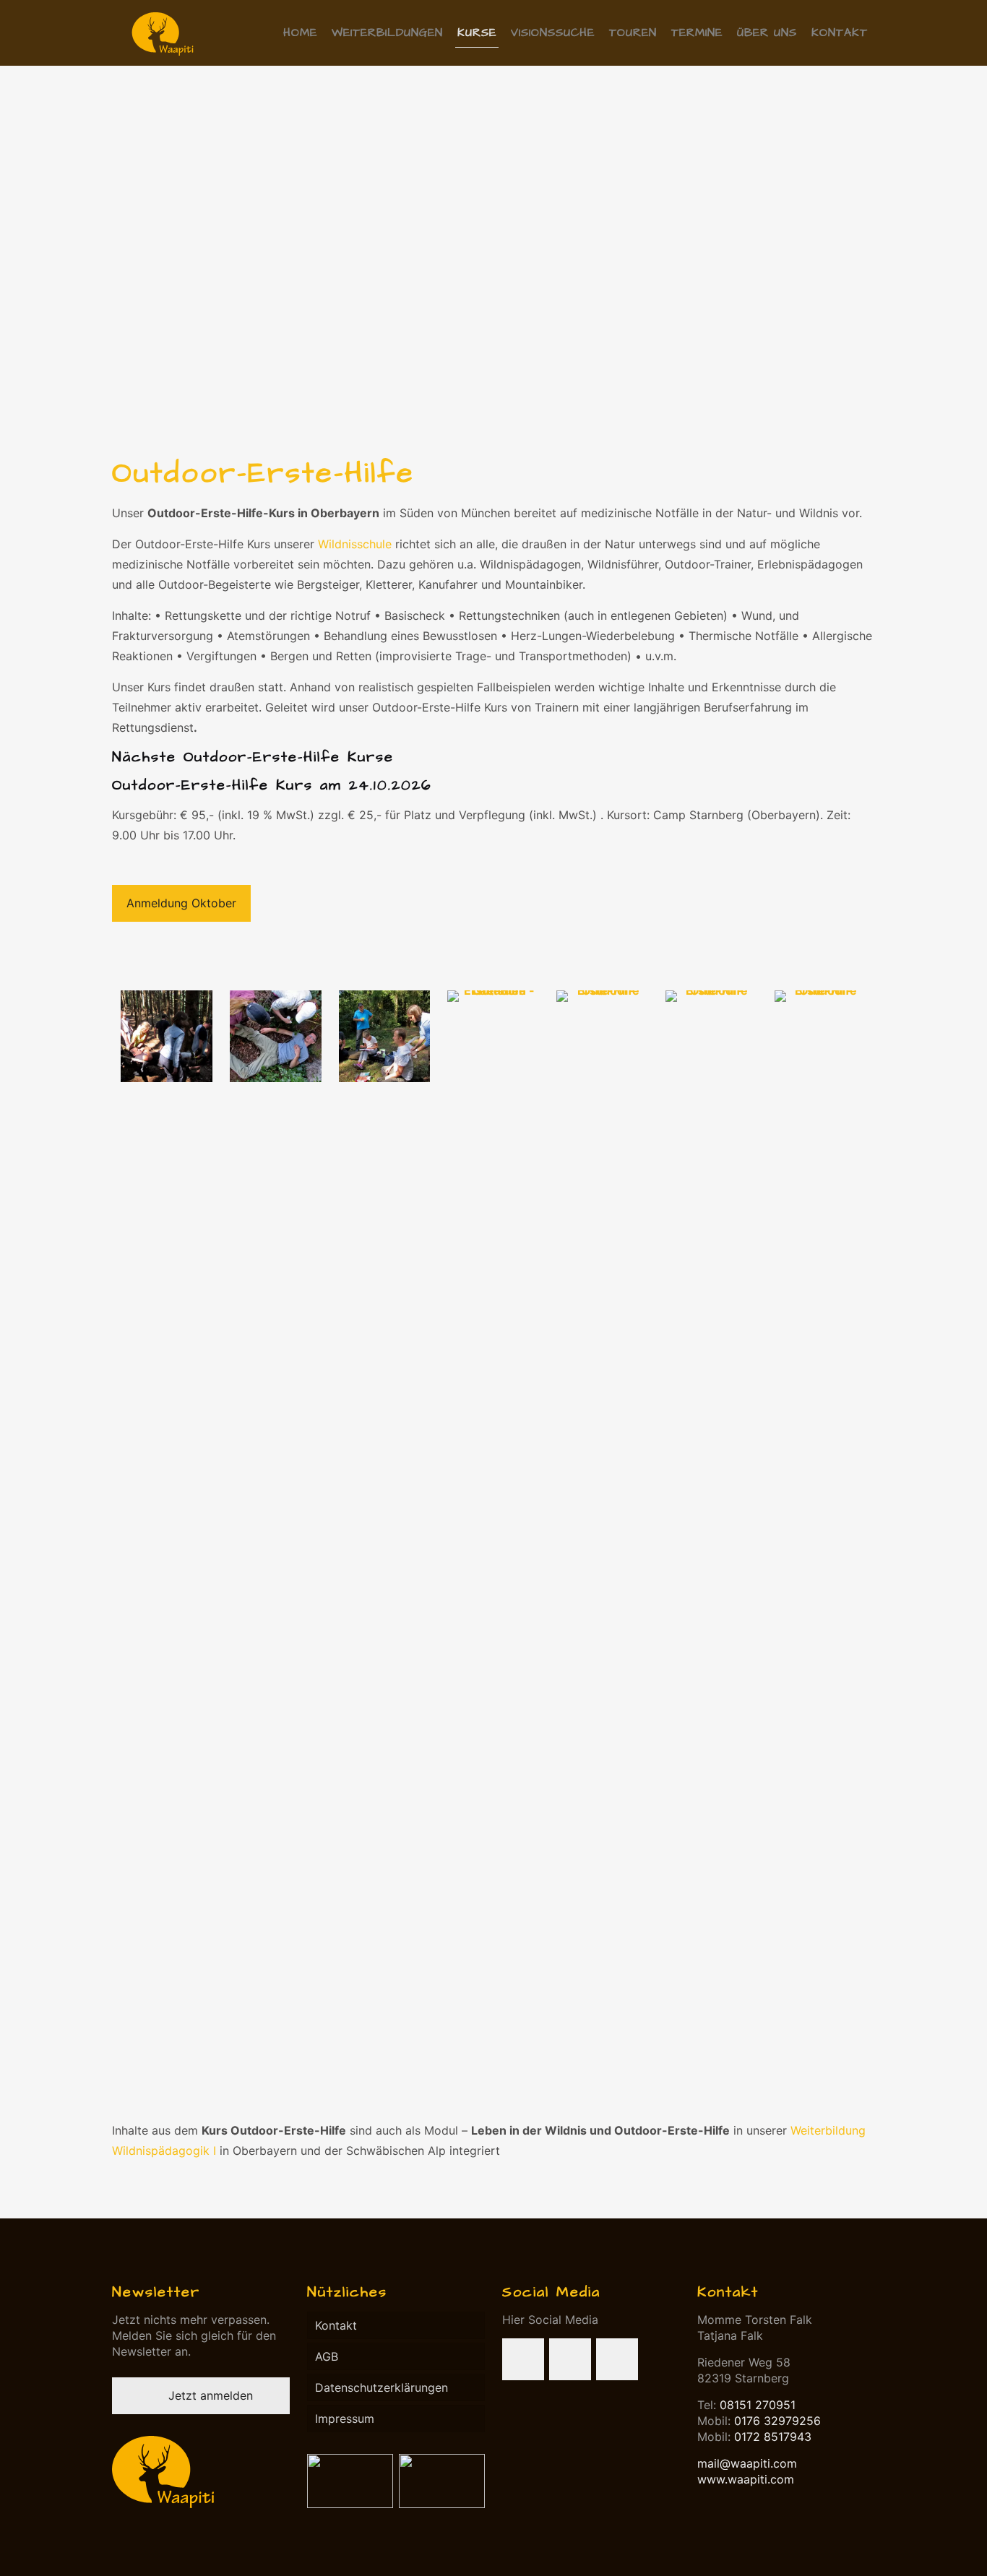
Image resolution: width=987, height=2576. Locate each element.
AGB (327, 2356)
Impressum (345, 2419)
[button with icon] (523, 2359)
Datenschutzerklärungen (382, 2387)
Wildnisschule (355, 544)
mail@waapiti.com (747, 2463)
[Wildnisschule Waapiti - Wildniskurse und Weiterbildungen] (163, 33)
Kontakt (336, 2325)
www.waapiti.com (746, 2479)
